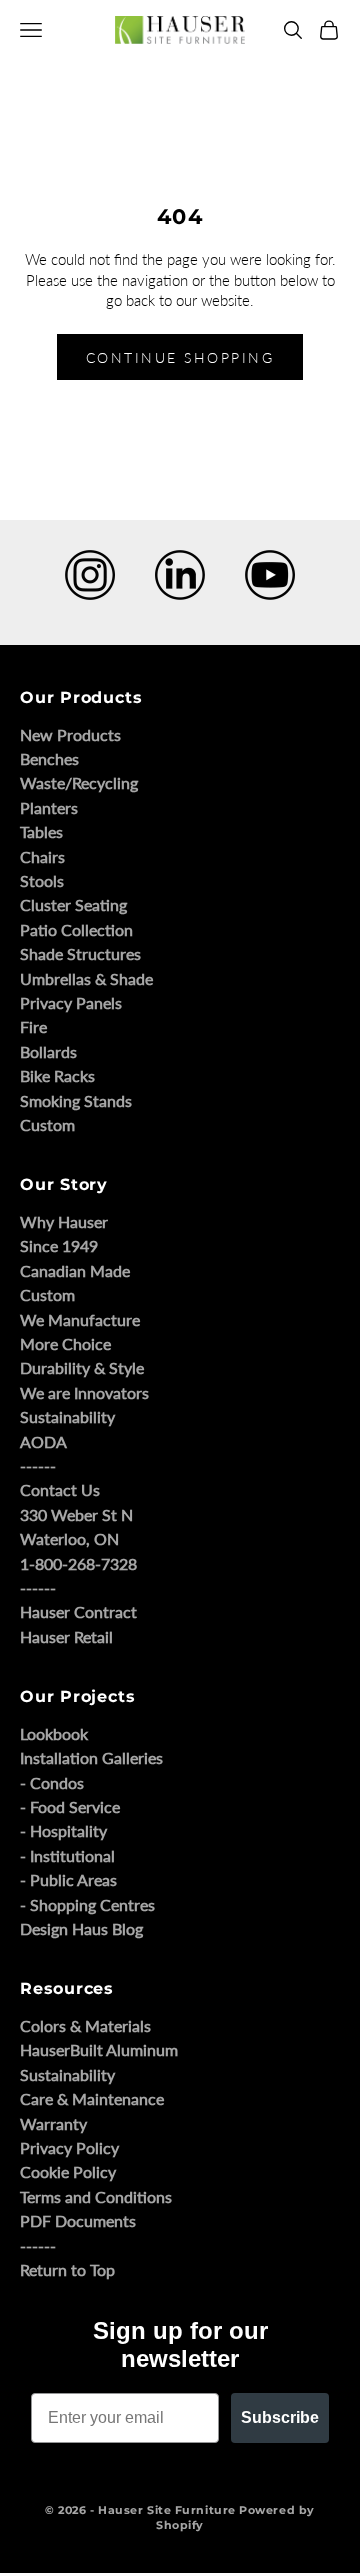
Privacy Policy (69, 2147)
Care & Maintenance (92, 2098)
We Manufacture (80, 1319)
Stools (42, 880)
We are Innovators (84, 1392)
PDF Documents (78, 2220)
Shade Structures (80, 953)
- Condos (52, 1782)
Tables (41, 831)
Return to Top (67, 2269)
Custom (47, 1124)
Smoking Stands (76, 1100)
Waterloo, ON (69, 1538)
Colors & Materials (85, 2025)
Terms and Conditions (96, 2196)
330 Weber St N (76, 1514)
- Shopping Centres (87, 1904)
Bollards (48, 1051)
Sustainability (67, 1416)
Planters (49, 807)
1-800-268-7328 (78, 1563)
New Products (70, 734)
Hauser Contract (78, 1611)
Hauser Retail (66, 1636)
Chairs (42, 856)
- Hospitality (63, 1830)
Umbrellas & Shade (86, 978)
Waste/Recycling (79, 782)
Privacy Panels (71, 1002)
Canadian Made (75, 1270)
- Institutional (67, 1855)
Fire (33, 1026)
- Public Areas (68, 1879)
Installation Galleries (91, 1757)
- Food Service (70, 1806)
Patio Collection (76, 929)
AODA (43, 1441)
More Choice (65, 1343)
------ (38, 1465)
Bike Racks (57, 1075)
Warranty (53, 2123)
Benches (49, 758)
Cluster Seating (73, 904)
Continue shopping (180, 357)
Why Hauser (64, 1221)
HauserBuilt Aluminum (99, 2049)
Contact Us (60, 1489)
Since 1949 (59, 1245)
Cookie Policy (68, 2171)
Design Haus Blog (81, 1928)
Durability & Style (82, 1367)
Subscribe (280, 2417)
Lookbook (54, 1733)
